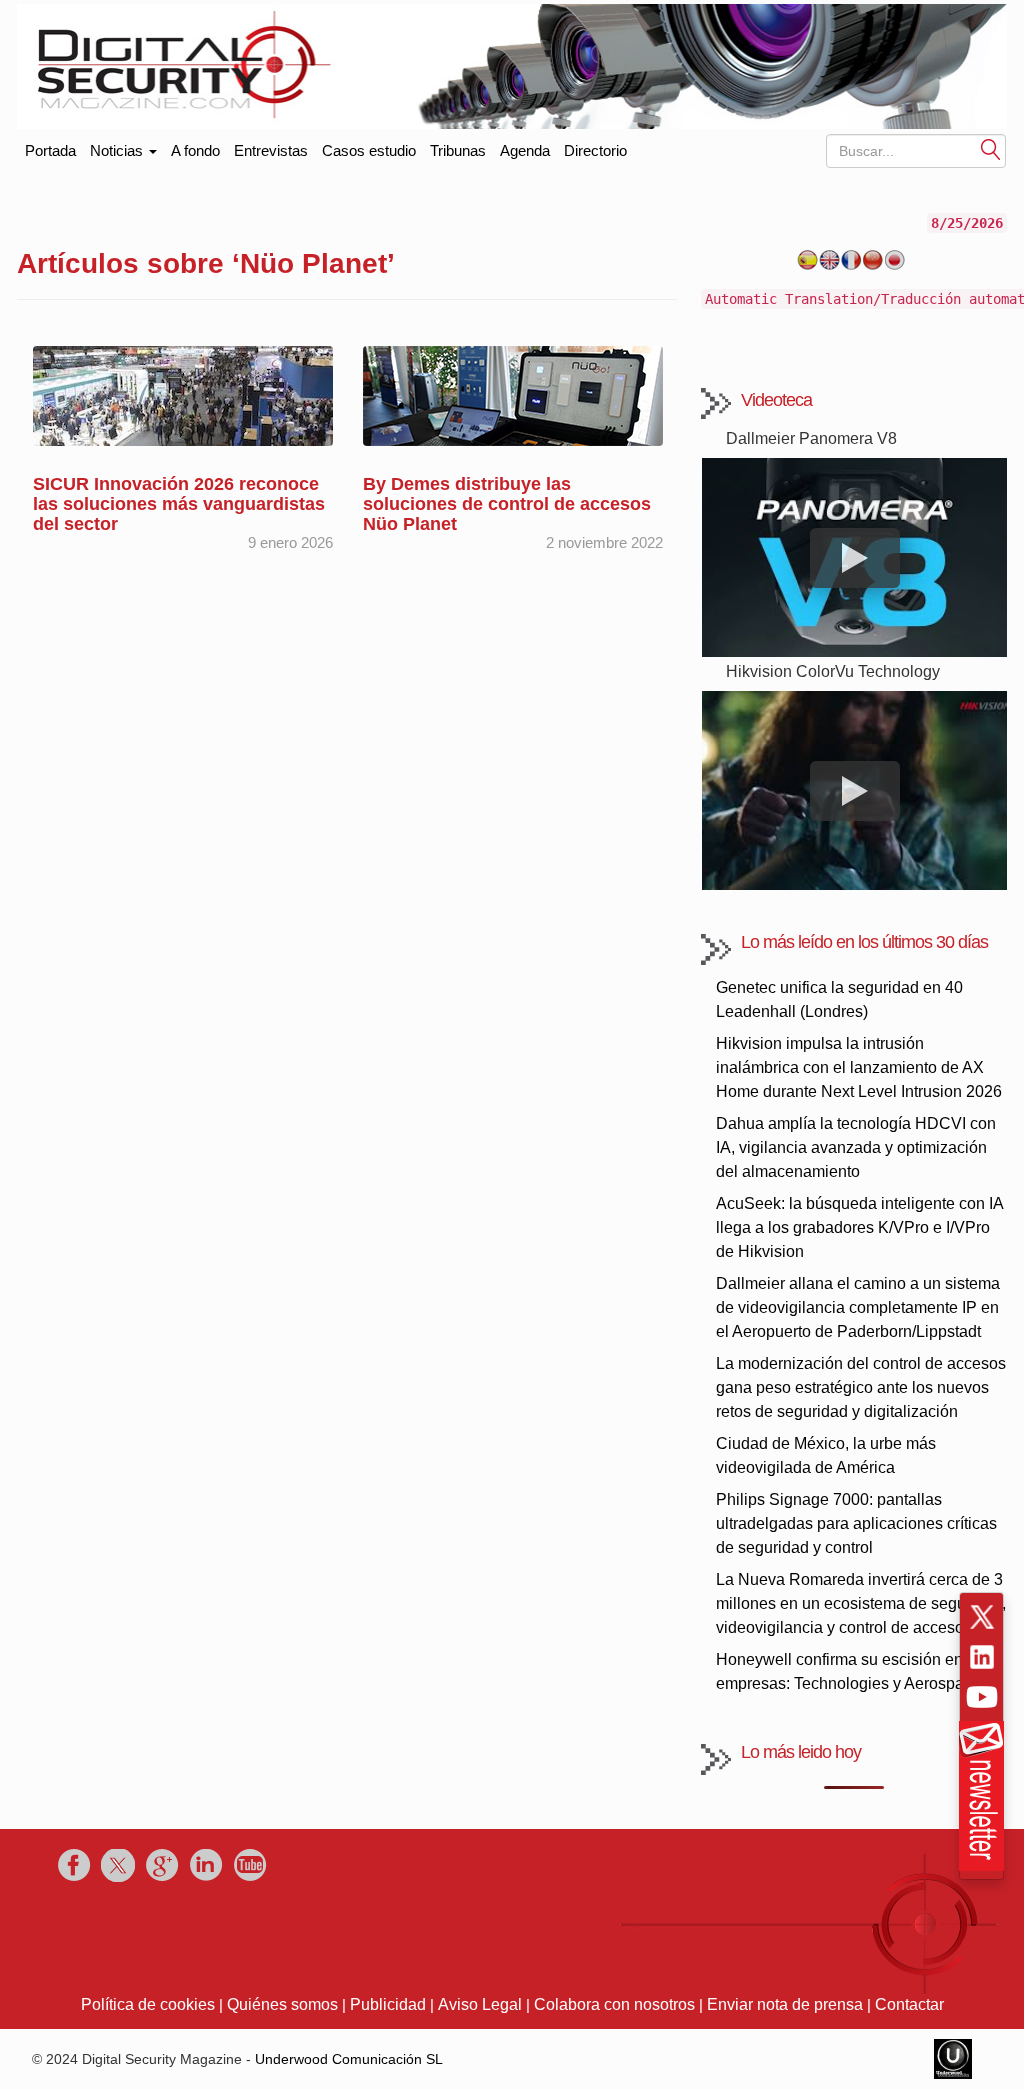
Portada (50, 146)
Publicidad (388, 2004)
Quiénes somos (282, 2004)
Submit (991, 148)
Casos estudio (369, 150)
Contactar (909, 2004)
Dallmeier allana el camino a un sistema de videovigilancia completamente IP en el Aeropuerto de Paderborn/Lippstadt (858, 1307)
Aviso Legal (480, 2004)
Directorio (595, 150)
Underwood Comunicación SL (349, 2059)
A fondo (195, 150)
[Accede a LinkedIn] (982, 1657)
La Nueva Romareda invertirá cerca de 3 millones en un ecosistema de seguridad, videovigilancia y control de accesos (861, 1603)
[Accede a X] (982, 1617)
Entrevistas (271, 150)
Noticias (118, 150)
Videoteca (776, 400)
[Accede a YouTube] (982, 1697)
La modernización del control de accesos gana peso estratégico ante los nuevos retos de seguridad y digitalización (861, 1387)
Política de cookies (148, 2004)
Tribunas (458, 150)
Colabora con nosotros (614, 2004)
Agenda (525, 150)
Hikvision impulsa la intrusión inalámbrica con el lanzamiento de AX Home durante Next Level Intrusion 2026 (859, 1067)
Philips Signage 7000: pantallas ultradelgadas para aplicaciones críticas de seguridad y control (856, 1523)
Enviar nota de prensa (785, 2004)
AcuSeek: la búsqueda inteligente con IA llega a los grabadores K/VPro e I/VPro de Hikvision (859, 1227)
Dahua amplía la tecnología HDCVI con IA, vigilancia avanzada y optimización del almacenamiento (856, 1147)
